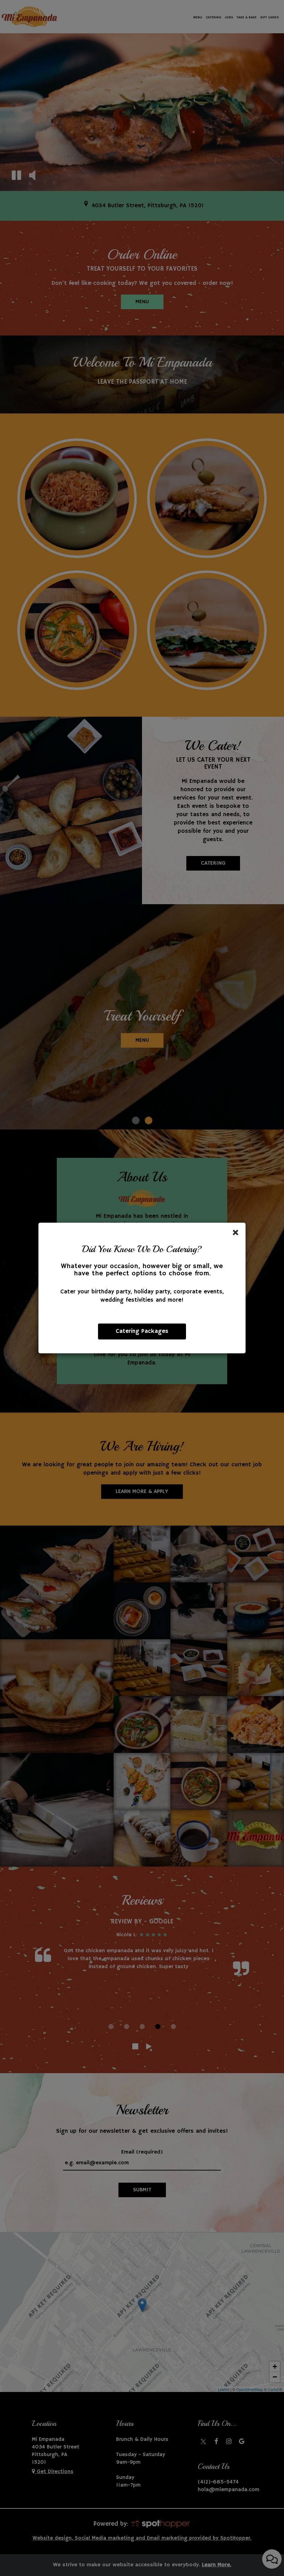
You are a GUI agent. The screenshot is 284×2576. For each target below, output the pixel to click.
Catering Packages (142, 1331)
